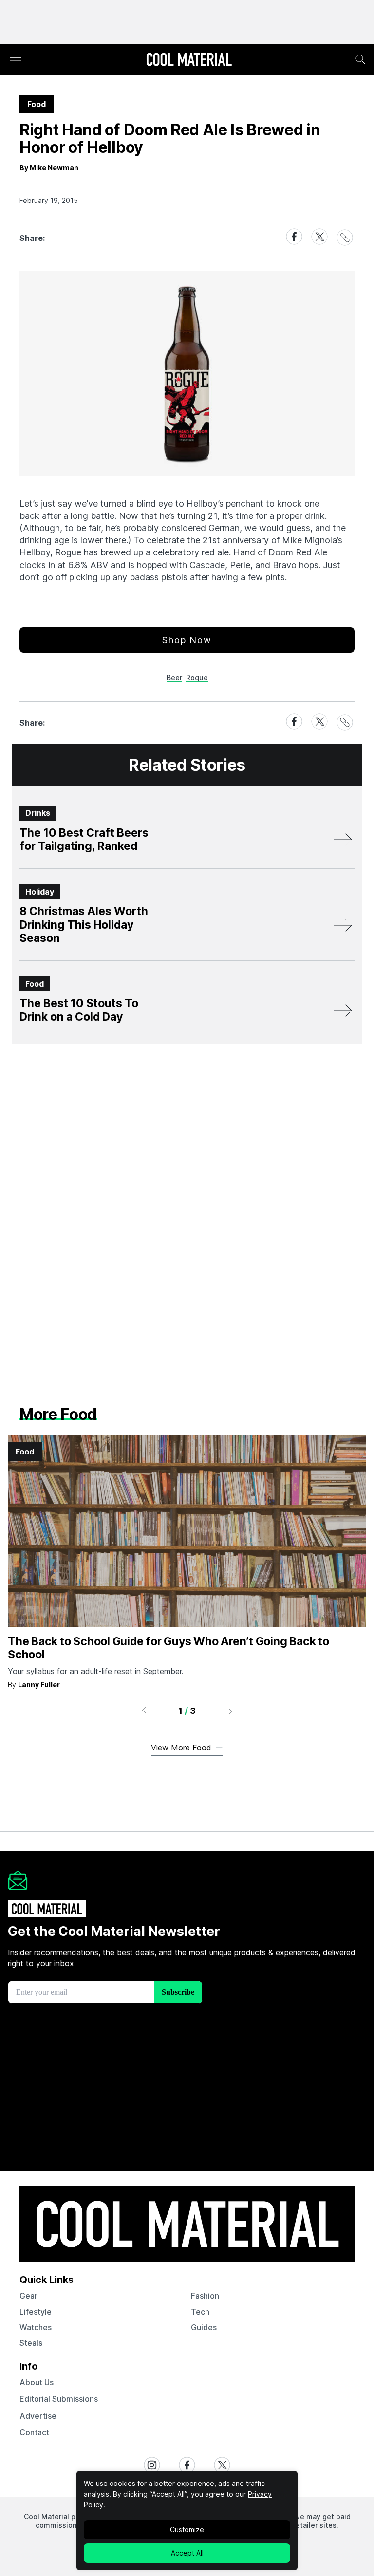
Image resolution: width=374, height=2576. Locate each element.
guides (204, 2327)
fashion (205, 2296)
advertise (38, 2416)
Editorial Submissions (59, 2399)
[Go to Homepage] (189, 60)
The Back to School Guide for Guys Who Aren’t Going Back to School (168, 1648)
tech (200, 2312)
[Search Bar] (360, 59)
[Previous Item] (144, 1711)
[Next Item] (231, 1711)
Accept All (187, 2553)
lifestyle (36, 2312)
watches (36, 2327)
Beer (174, 677)
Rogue (197, 677)
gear (28, 2296)
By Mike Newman (49, 168)
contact (34, 2432)
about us (37, 2382)
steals (31, 2343)
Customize (187, 2530)
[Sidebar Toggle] (16, 60)
